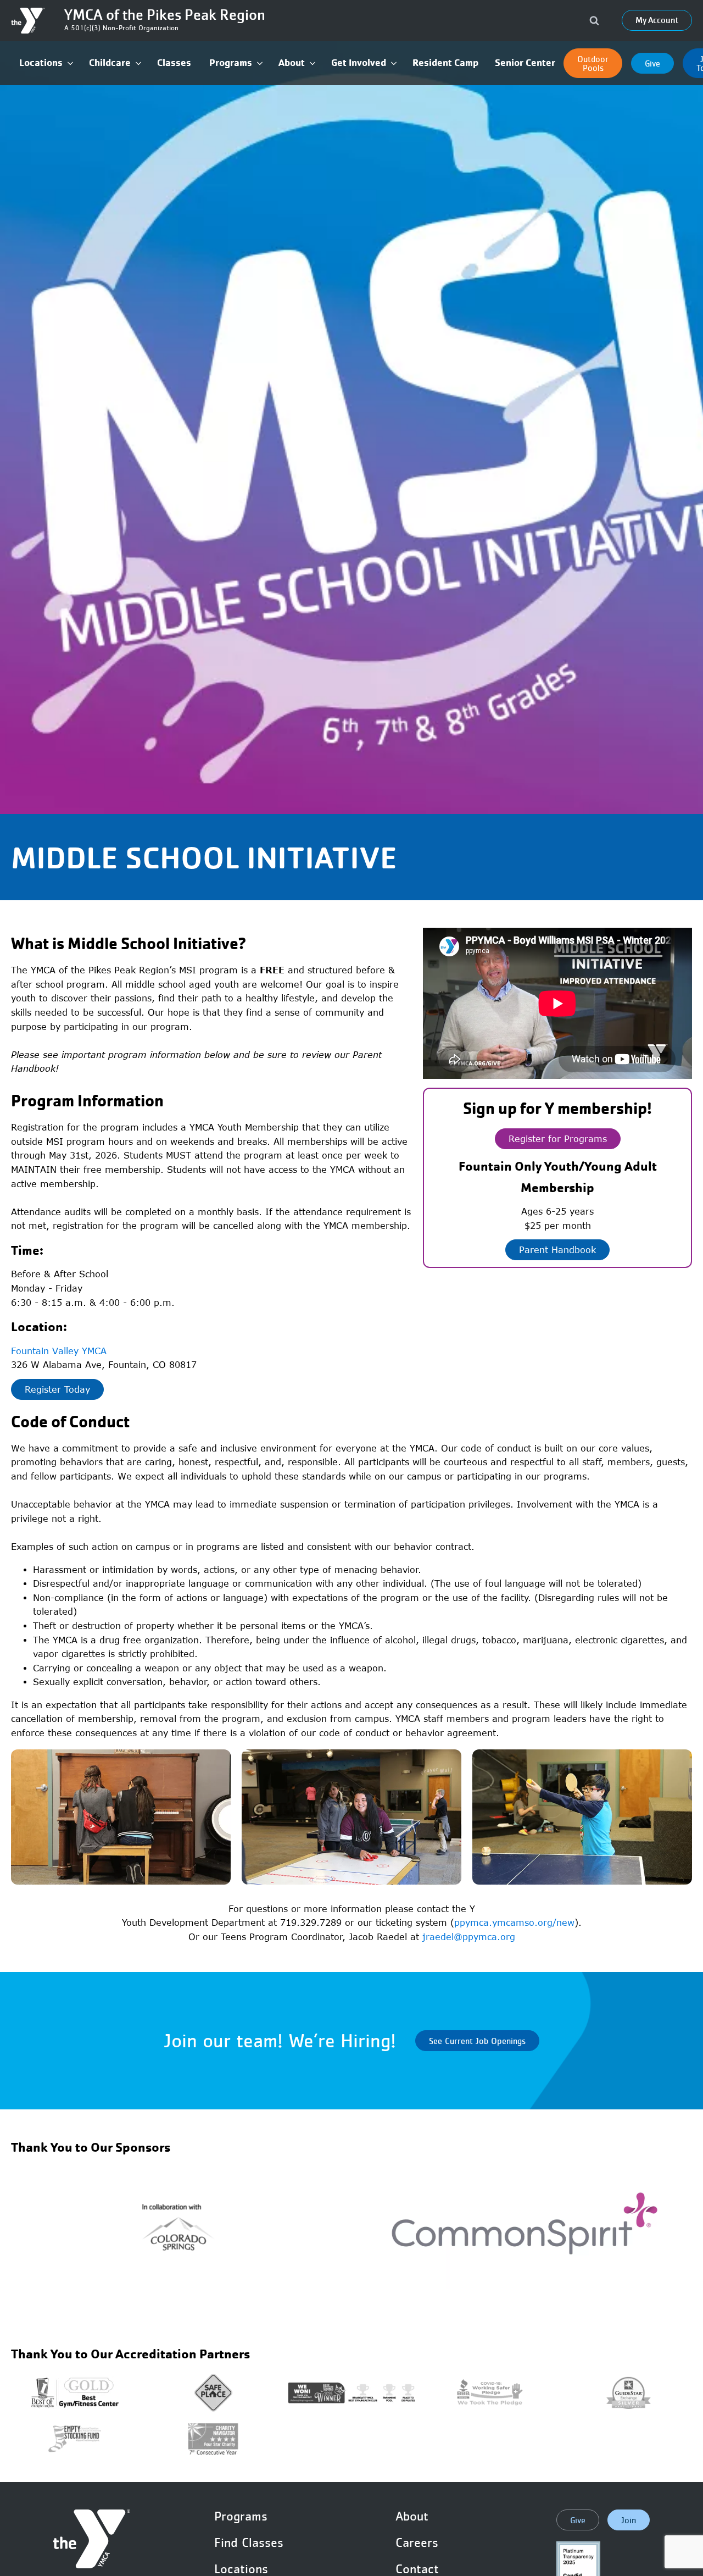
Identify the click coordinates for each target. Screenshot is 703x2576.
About (412, 2516)
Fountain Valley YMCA (59, 1351)
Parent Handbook (557, 1250)
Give (652, 63)
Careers (417, 2542)
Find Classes (249, 2542)
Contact (417, 2569)
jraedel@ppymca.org (469, 1937)
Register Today (57, 1389)
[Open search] (594, 20)
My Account (657, 20)
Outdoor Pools (593, 63)
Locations (241, 2569)
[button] (46, 63)
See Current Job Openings (477, 2041)
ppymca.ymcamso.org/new (514, 1923)
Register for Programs (558, 1139)
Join (629, 2520)
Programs (241, 2516)
